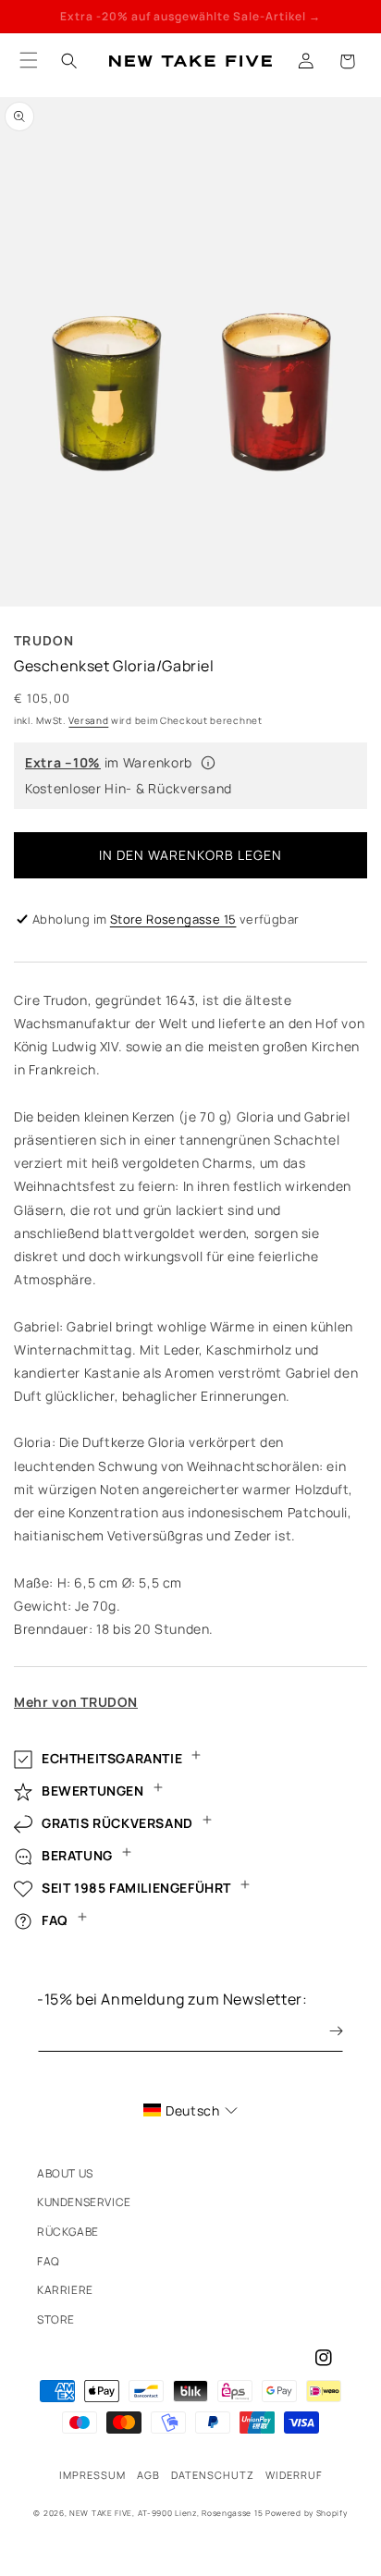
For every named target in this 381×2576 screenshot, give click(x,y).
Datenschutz (213, 2475)
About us (65, 2173)
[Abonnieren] (323, 2031)
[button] (347, 61)
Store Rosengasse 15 (173, 919)
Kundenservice (84, 2202)
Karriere (65, 2290)
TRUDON (44, 640)
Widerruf (294, 2475)
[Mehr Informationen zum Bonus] (208, 763)
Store (56, 2319)
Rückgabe (68, 2232)
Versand (88, 720)
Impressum (92, 2475)
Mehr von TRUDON (76, 1702)
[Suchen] (69, 61)
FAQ (49, 2261)
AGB (148, 2475)
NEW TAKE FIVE (101, 2513)
